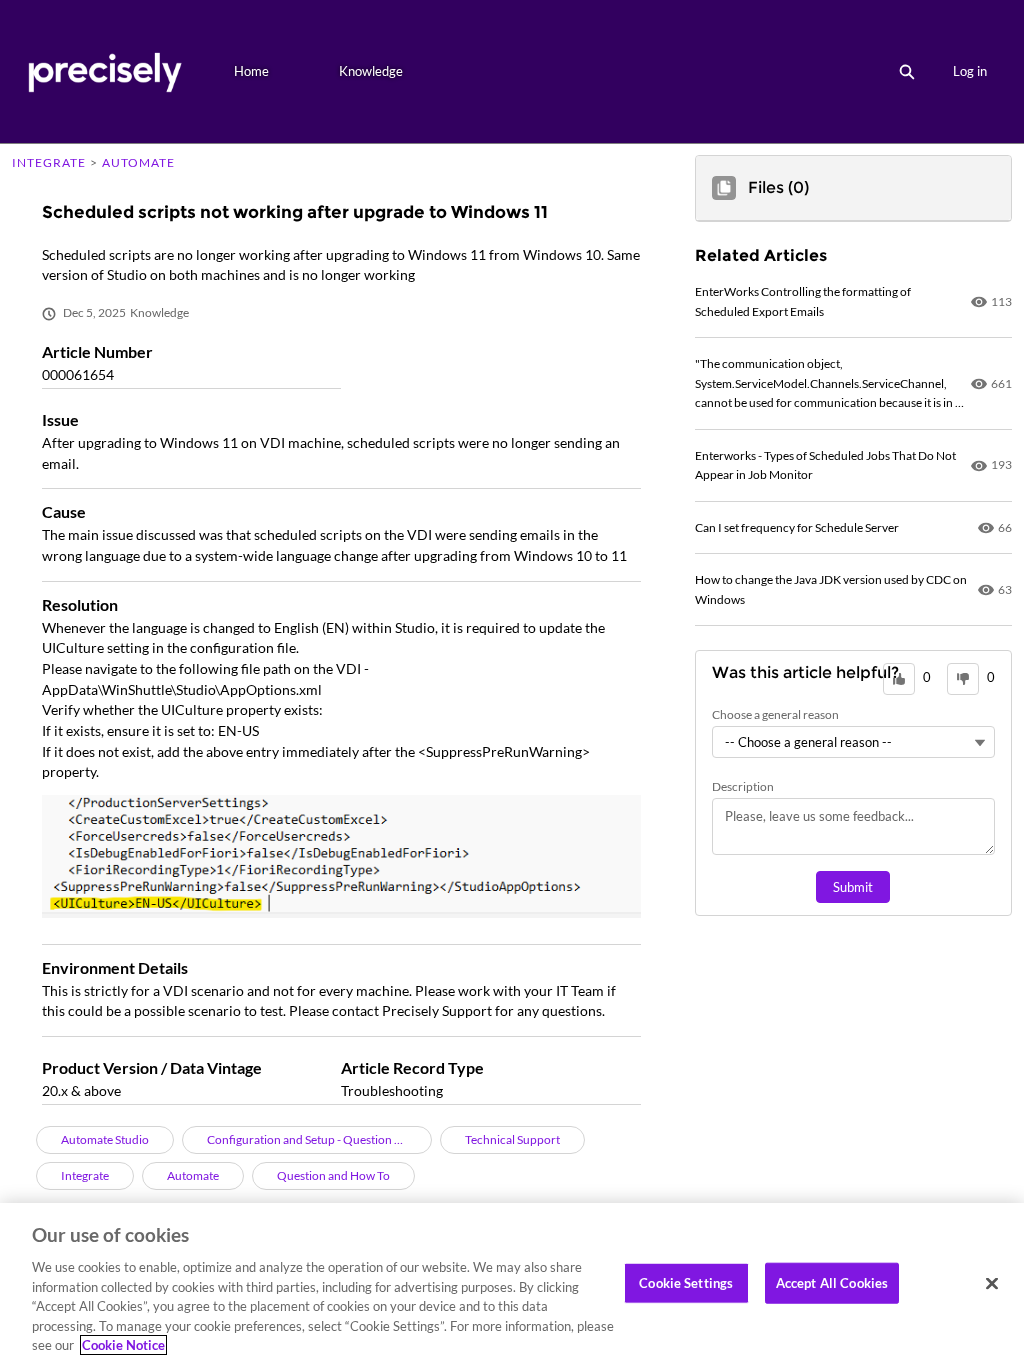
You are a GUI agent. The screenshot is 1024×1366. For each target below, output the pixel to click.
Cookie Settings (686, 1282)
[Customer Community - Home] (104, 71)
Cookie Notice (123, 1345)
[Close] (992, 1283)
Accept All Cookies (832, 1282)
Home (251, 71)
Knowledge (371, 71)
